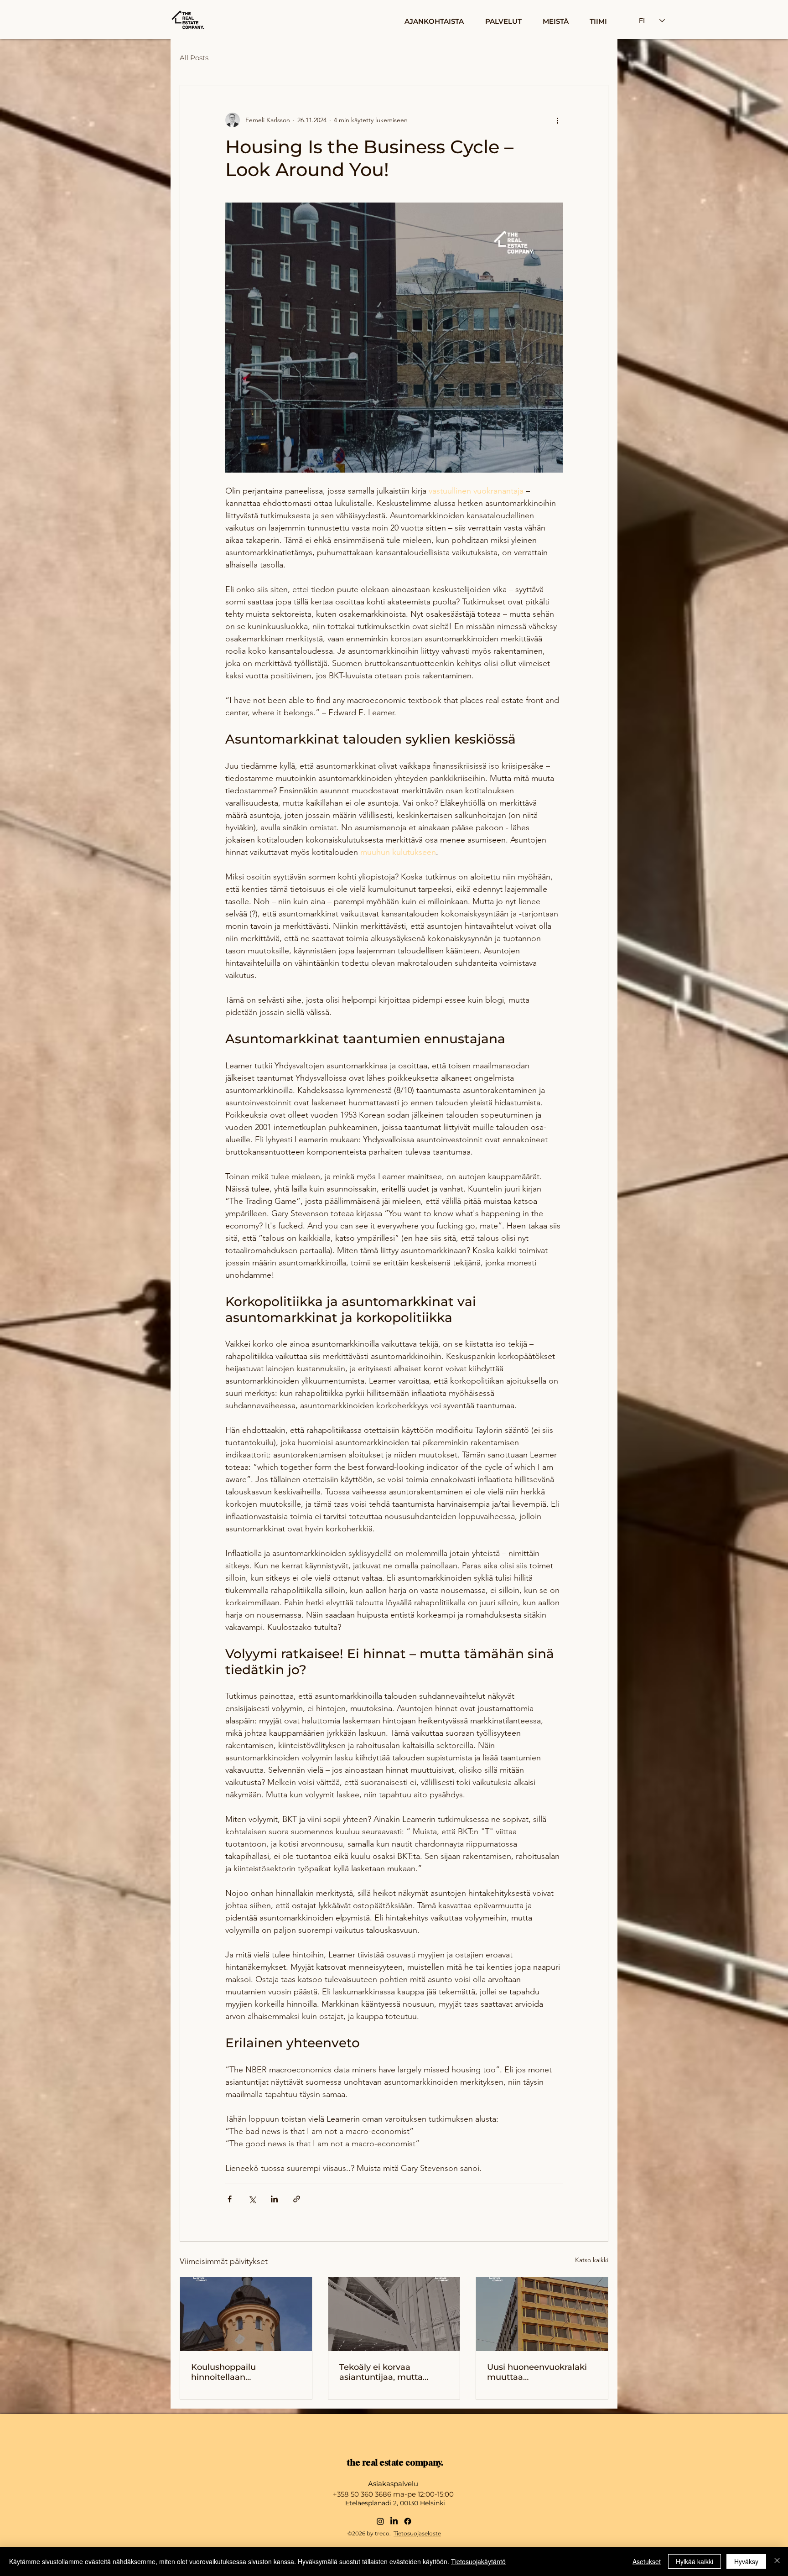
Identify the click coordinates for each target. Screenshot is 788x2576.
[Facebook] (408, 2521)
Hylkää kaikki (695, 2561)
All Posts (194, 58)
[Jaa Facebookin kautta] (230, 2199)
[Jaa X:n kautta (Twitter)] (252, 2199)
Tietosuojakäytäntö (478, 2561)
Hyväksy (746, 2561)
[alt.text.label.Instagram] (380, 2521)
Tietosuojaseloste (417, 2533)
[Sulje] (777, 2561)
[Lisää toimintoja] (557, 120)
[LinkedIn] (394, 2521)
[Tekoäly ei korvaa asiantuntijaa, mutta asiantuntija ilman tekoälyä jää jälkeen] (394, 2314)
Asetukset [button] (647, 2561)
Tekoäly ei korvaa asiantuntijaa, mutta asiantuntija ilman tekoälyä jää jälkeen (381, 2372)
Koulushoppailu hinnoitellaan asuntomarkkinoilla (231, 2372)
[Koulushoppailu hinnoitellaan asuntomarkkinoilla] (246, 2314)
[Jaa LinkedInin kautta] (274, 2199)
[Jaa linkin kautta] (297, 2199)
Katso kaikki (592, 2260)
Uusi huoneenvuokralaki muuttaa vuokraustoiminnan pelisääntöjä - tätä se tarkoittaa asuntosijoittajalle (537, 2372)
